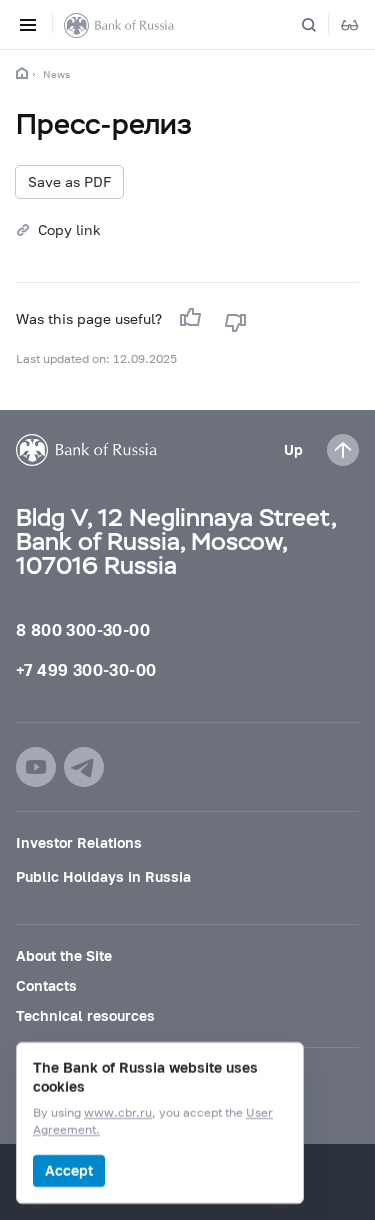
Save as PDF (69, 181)
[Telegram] (84, 767)
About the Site (64, 955)
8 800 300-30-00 (83, 629)
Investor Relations (79, 842)
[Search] (321, 25)
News (56, 74)
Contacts (46, 985)
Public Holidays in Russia (103, 876)
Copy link (69, 229)
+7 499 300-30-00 (86, 669)
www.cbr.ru (118, 1113)
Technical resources (85, 1015)
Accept (69, 1170)
